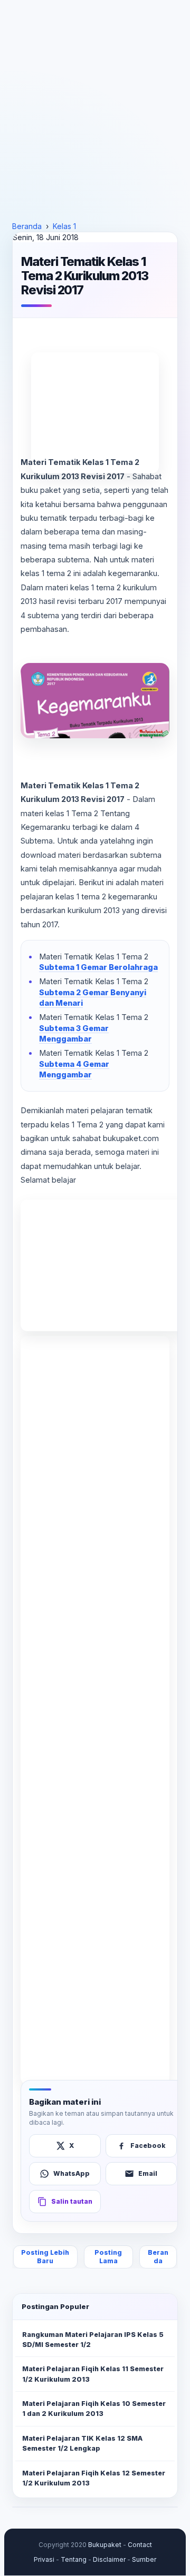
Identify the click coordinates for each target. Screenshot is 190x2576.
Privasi (44, 2559)
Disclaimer (109, 2559)
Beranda (158, 2257)
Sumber (144, 2559)
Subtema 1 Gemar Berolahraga (98, 967)
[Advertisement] (95, 111)
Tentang (74, 2559)
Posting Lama (108, 2257)
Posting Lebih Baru (45, 2257)
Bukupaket (105, 2545)
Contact (140, 2545)
